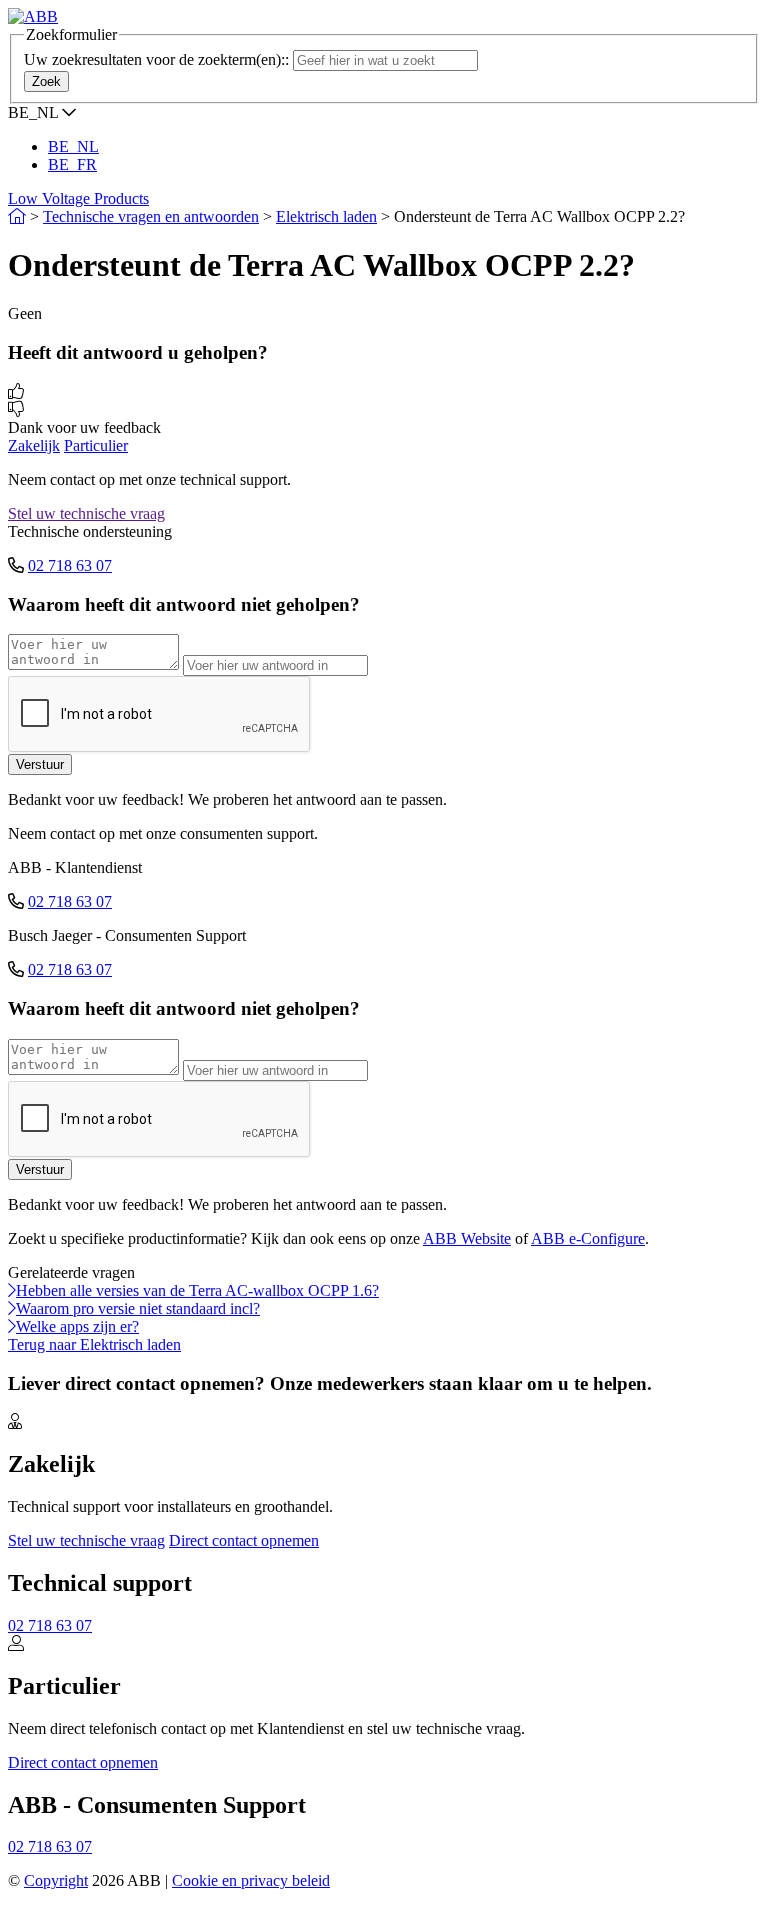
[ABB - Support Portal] (33, 16)
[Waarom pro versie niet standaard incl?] (12, 1308)
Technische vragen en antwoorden (151, 216)
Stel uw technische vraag (86, 513)
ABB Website (467, 1238)
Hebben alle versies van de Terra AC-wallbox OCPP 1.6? (197, 1290)
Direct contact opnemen (244, 1540)
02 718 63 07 (70, 565)
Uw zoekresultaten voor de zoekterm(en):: (156, 59)
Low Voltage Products (78, 198)
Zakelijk (34, 445)
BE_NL (73, 146)
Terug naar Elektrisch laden (94, 1344)
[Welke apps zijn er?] (12, 1326)
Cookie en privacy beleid (251, 1880)
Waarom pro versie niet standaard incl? (138, 1308)
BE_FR (72, 164)
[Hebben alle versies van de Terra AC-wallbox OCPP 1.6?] (12, 1290)
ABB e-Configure (588, 1238)
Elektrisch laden (326, 216)
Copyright (56, 1880)
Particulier (96, 445)
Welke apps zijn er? (77, 1326)
